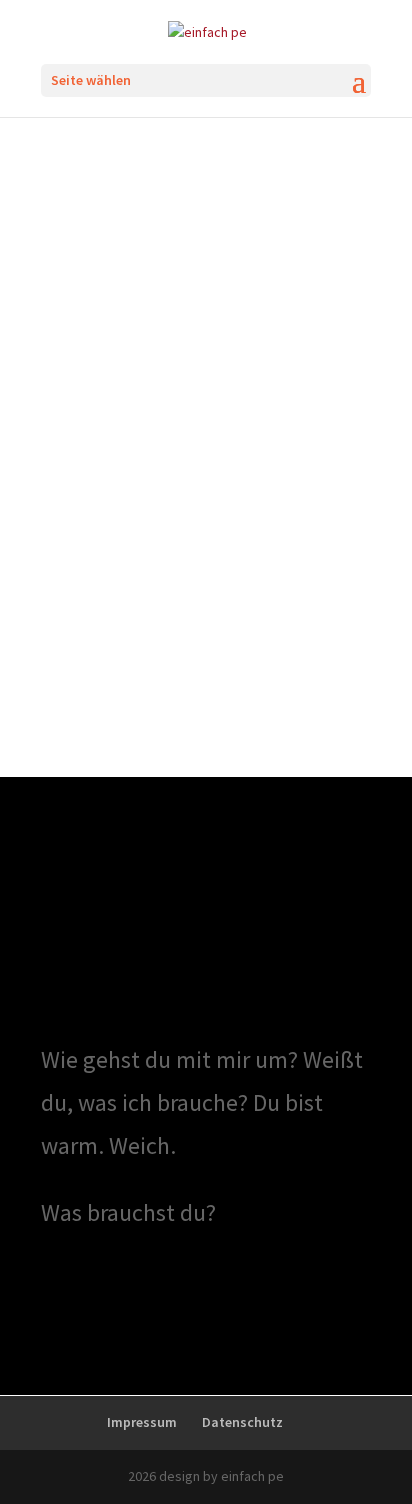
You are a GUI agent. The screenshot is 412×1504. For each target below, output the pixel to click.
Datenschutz (242, 1422)
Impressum (142, 1422)
